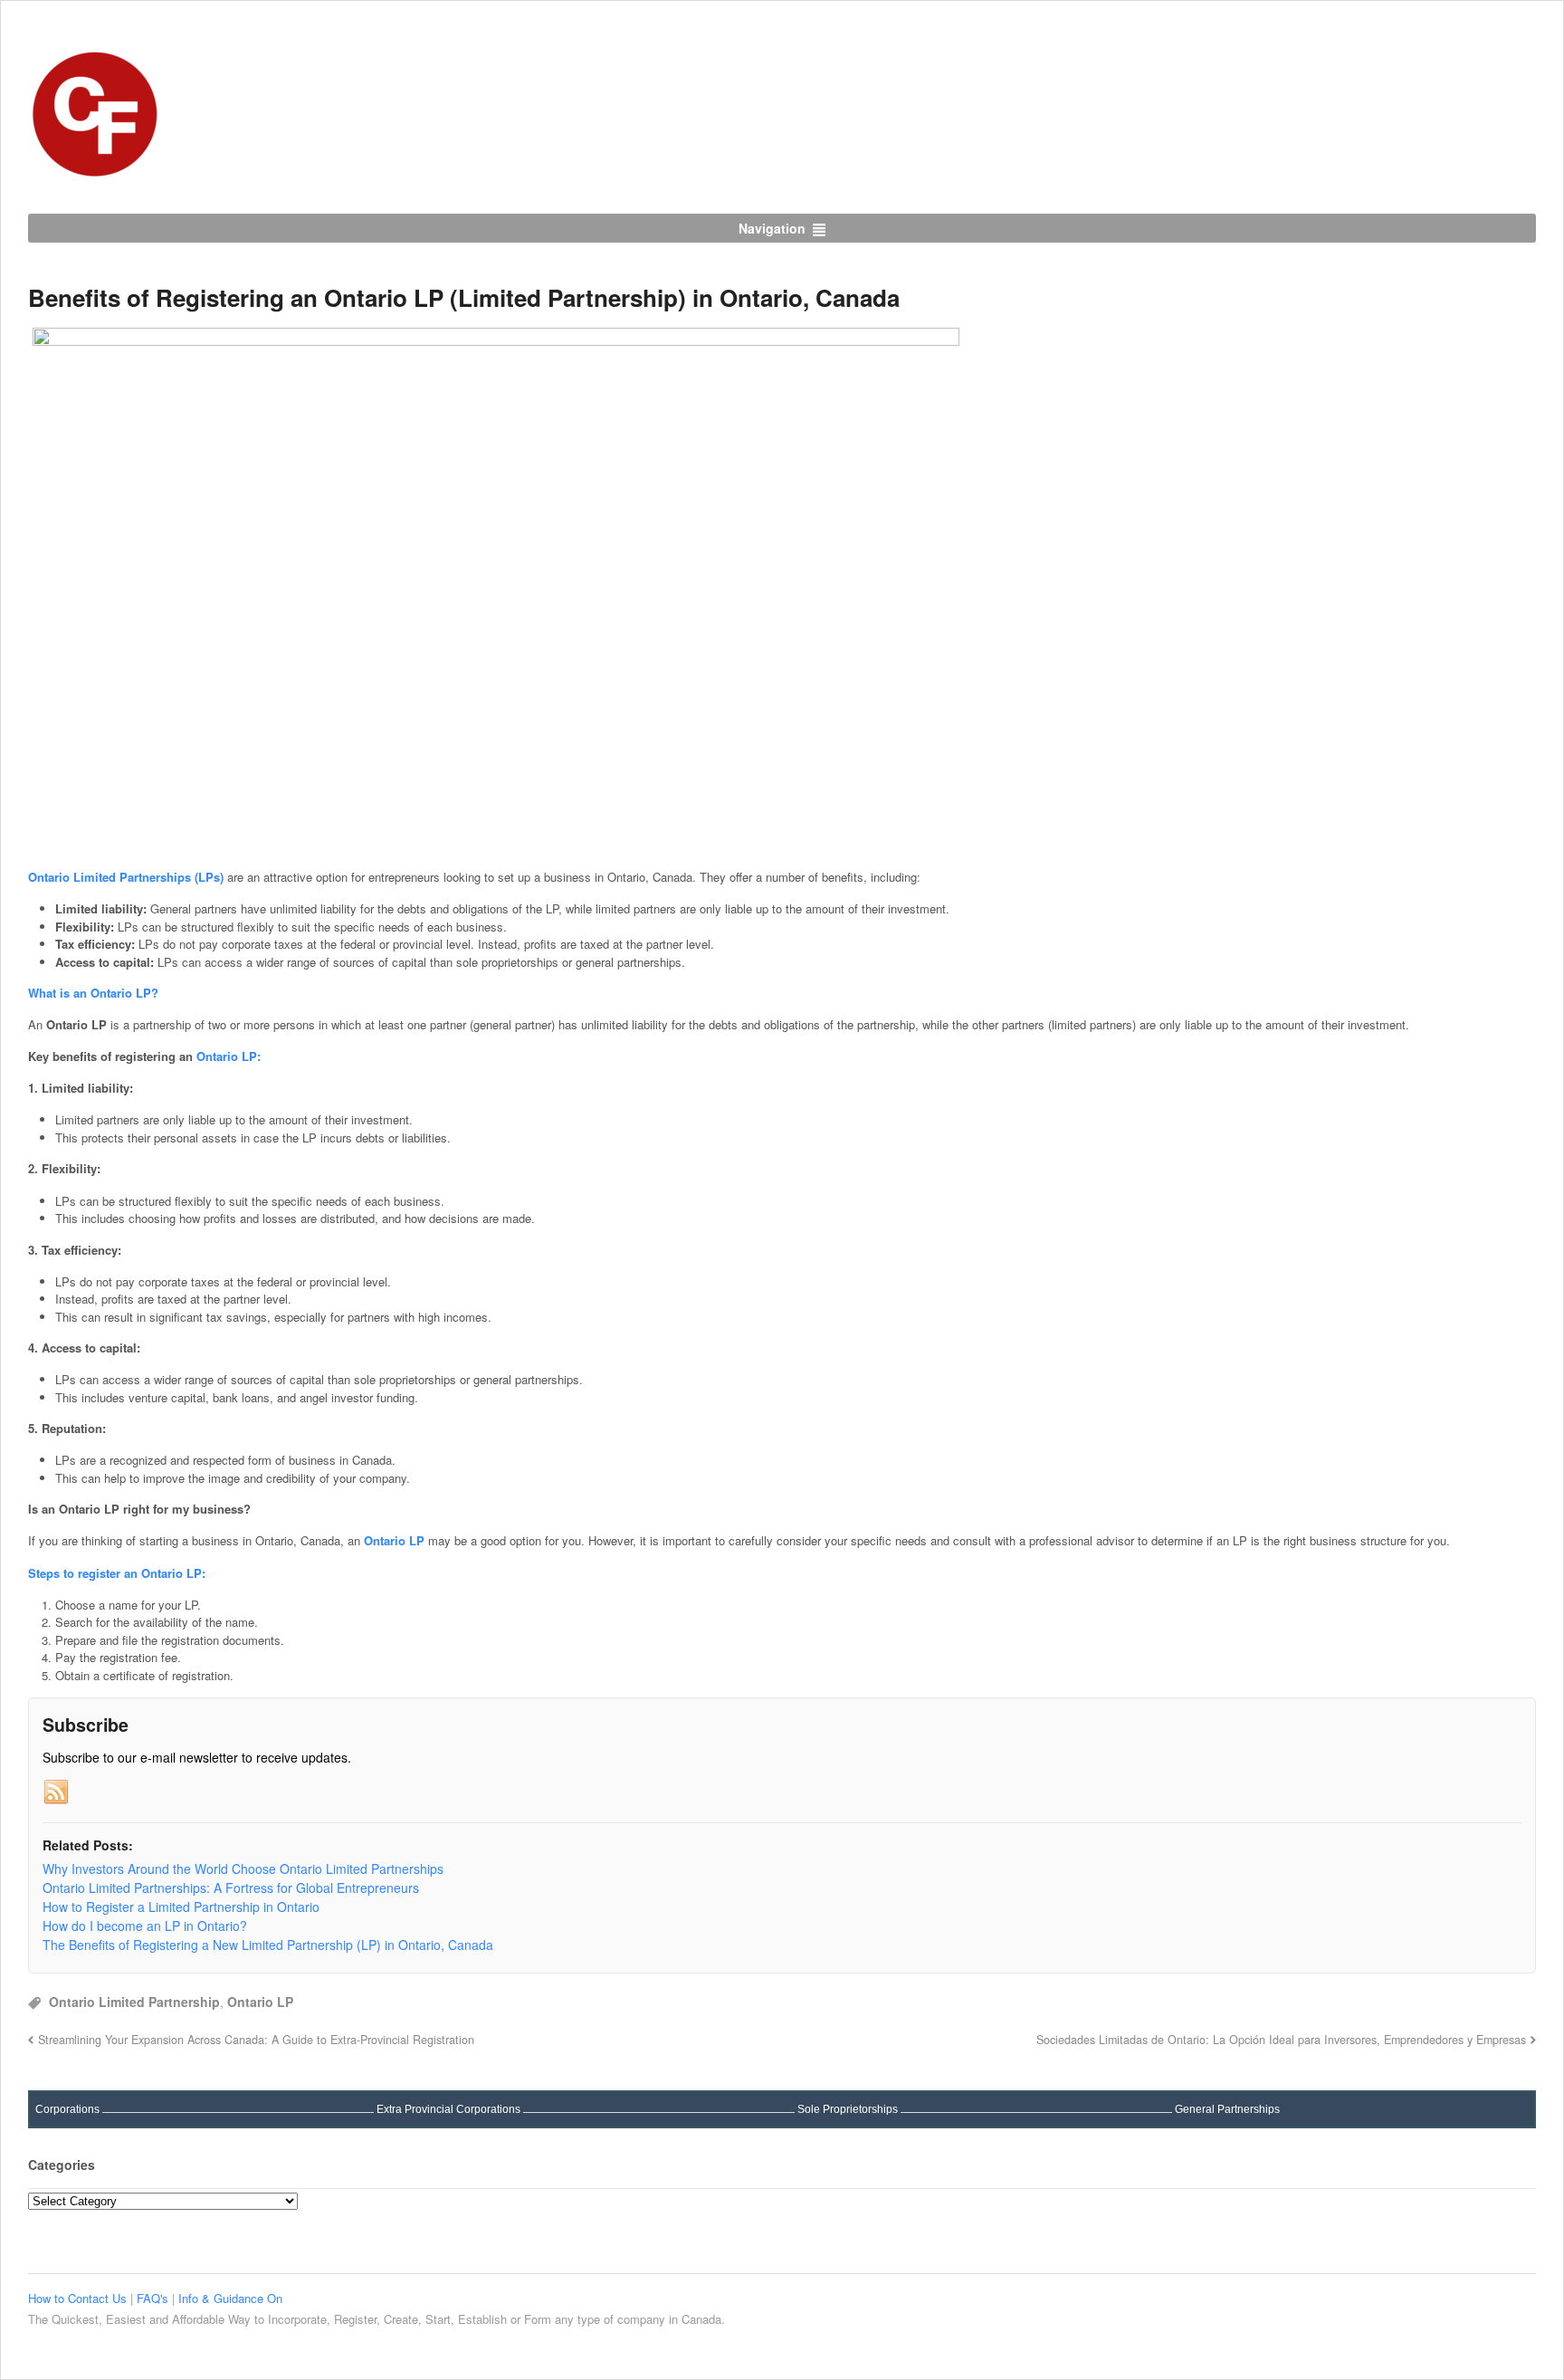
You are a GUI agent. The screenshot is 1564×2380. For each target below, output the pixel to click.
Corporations (67, 2109)
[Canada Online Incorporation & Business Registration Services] (96, 172)
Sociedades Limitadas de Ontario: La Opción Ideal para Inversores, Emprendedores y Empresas (1281, 2040)
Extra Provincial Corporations (448, 2109)
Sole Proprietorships (848, 2109)
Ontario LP (260, 2002)
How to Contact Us (79, 2298)
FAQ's (154, 2298)
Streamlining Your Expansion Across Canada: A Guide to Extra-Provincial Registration (256, 2040)
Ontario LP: (229, 1056)
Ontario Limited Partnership (134, 2002)
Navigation (772, 228)
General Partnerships (1227, 2109)
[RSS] (56, 1792)
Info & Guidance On (230, 2298)
